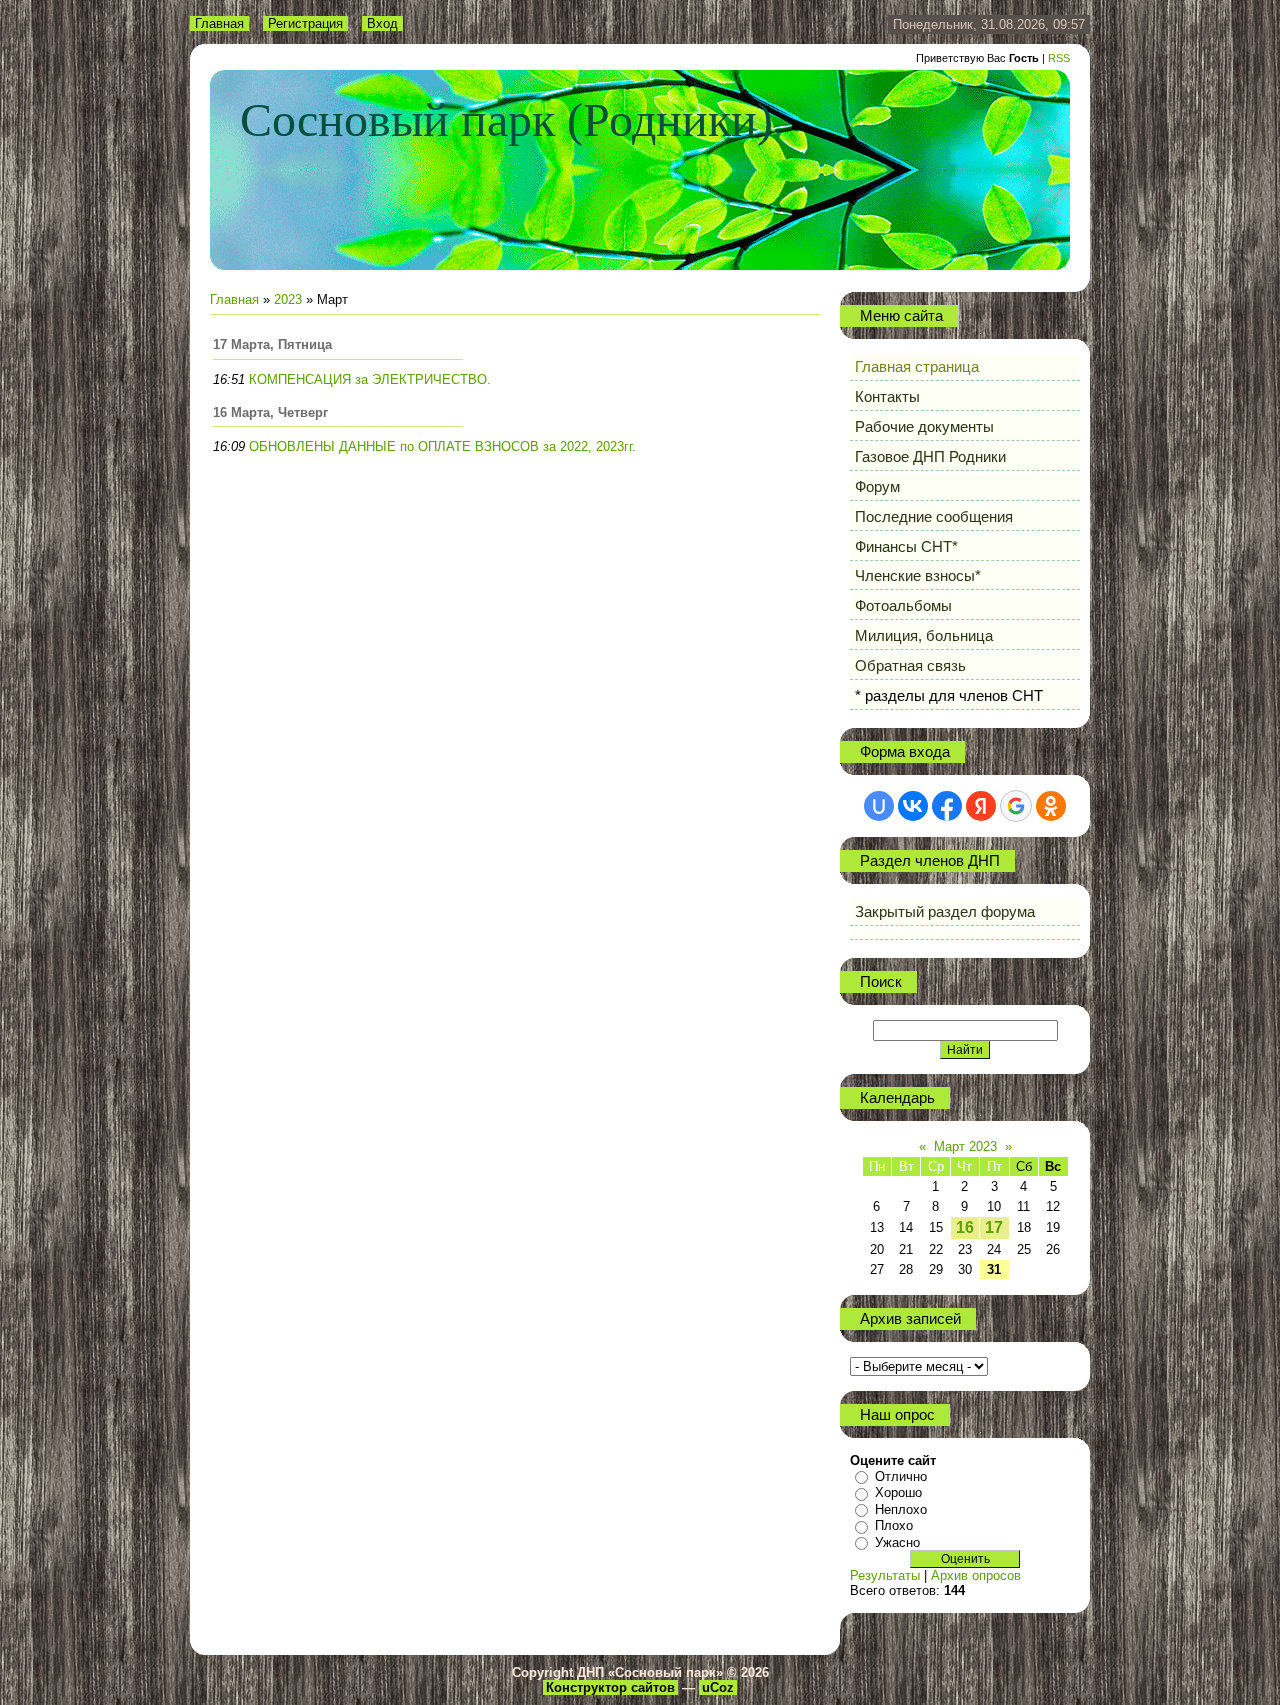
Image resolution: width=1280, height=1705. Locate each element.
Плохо (894, 1525)
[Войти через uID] (879, 806)
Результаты (885, 1575)
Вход (382, 23)
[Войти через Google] (1016, 806)
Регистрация (305, 23)
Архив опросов (976, 1575)
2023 (288, 299)
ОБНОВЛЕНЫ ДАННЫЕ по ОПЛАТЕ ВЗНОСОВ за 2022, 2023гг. (442, 446)
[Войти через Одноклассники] (1051, 806)
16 (965, 1227)
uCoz (718, 1687)
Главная (219, 23)
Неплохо (901, 1509)
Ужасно (897, 1542)
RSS (1059, 58)
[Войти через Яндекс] (981, 806)
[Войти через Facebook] (947, 806)
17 (994, 1227)
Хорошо (898, 1492)
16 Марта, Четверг (270, 412)
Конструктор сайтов (610, 1687)
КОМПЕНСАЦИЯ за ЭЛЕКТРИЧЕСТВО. (370, 379)
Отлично (901, 1476)
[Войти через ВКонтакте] (913, 806)
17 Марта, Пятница (272, 344)
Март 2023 (965, 1146)
